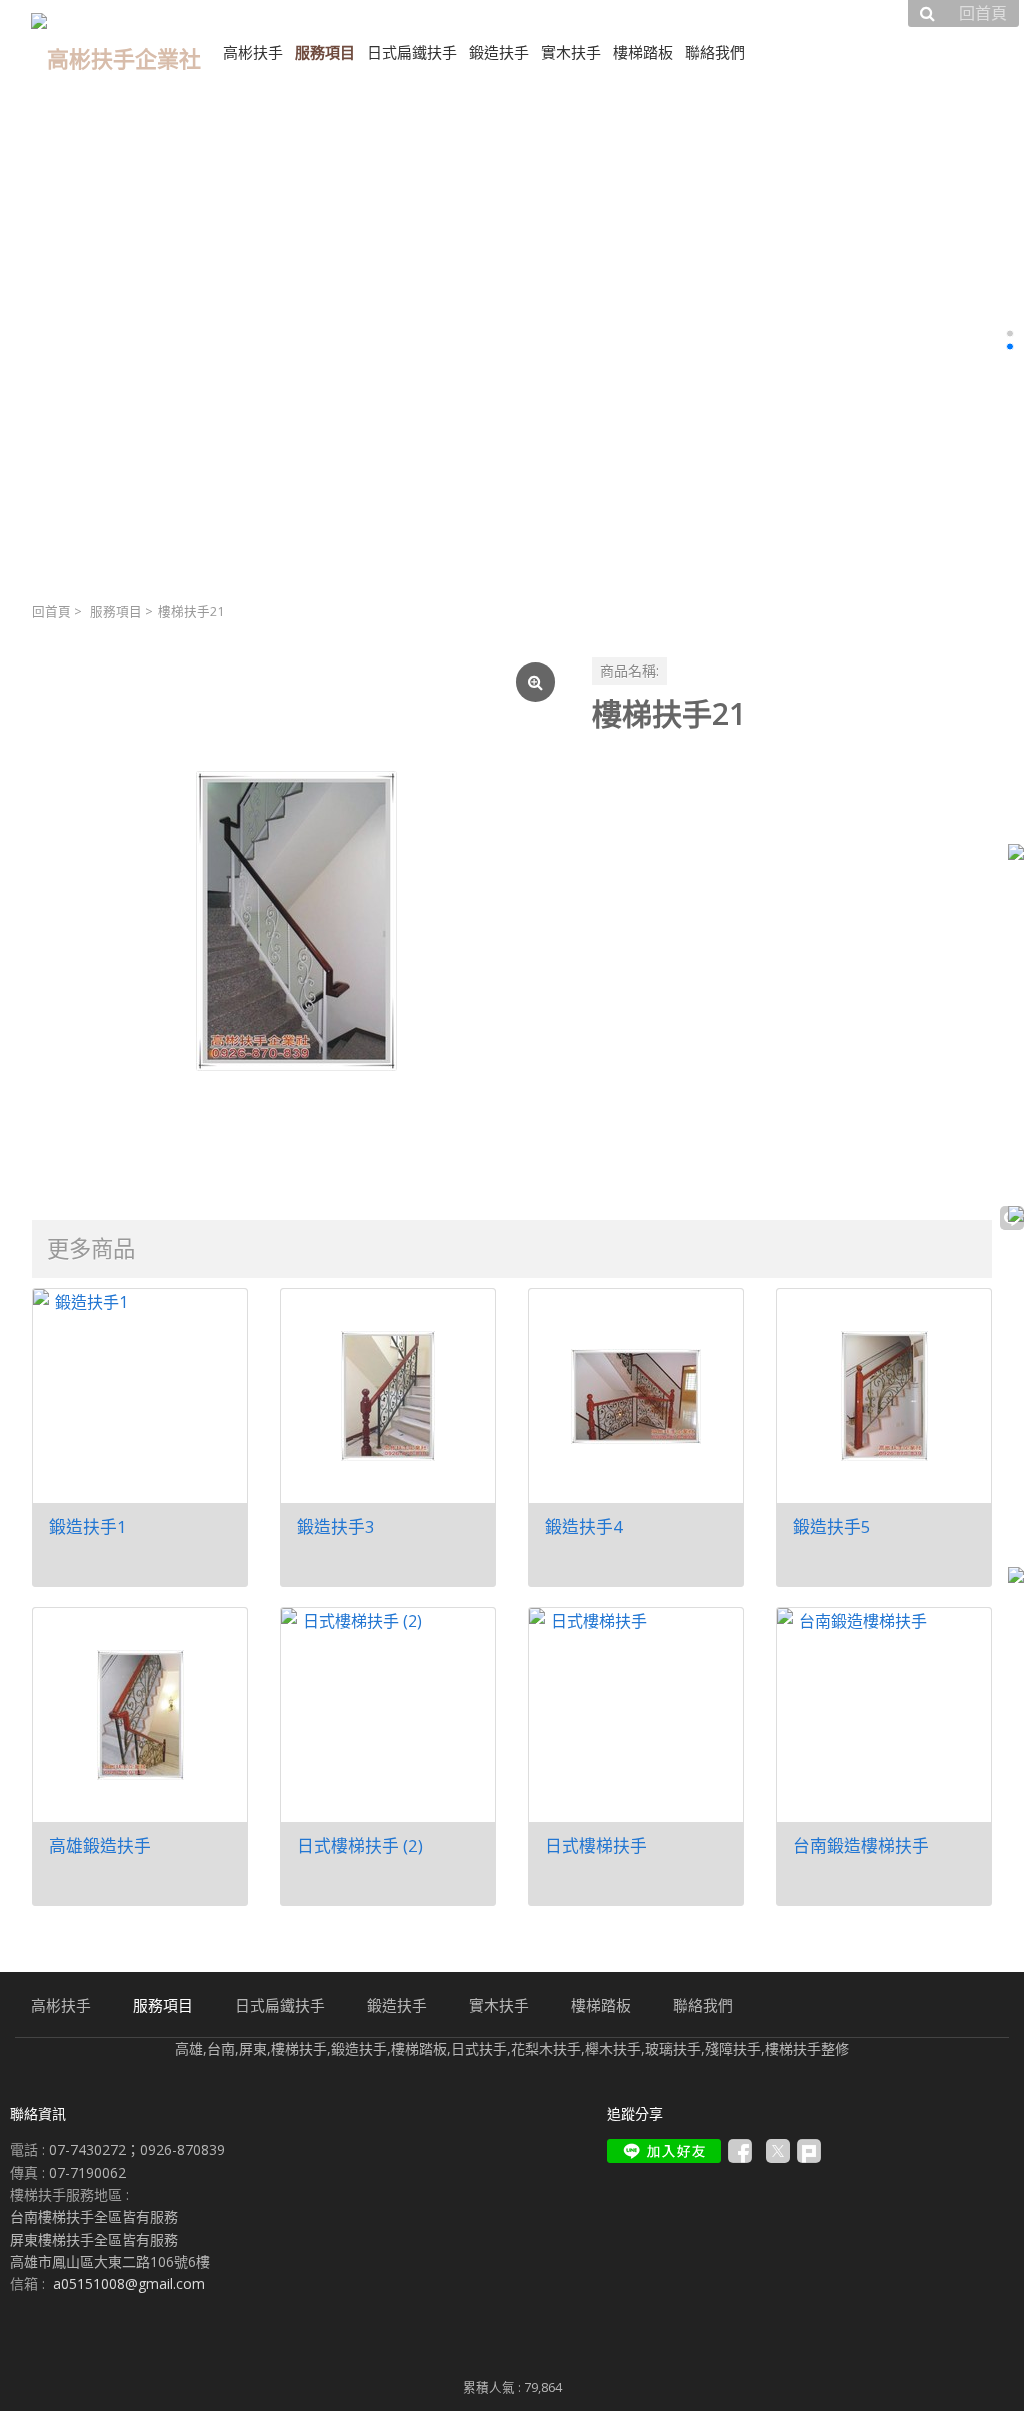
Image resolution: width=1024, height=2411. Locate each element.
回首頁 (51, 611)
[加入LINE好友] (664, 2151)
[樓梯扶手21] (296, 921)
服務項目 (116, 611)
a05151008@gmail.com (129, 2283)
